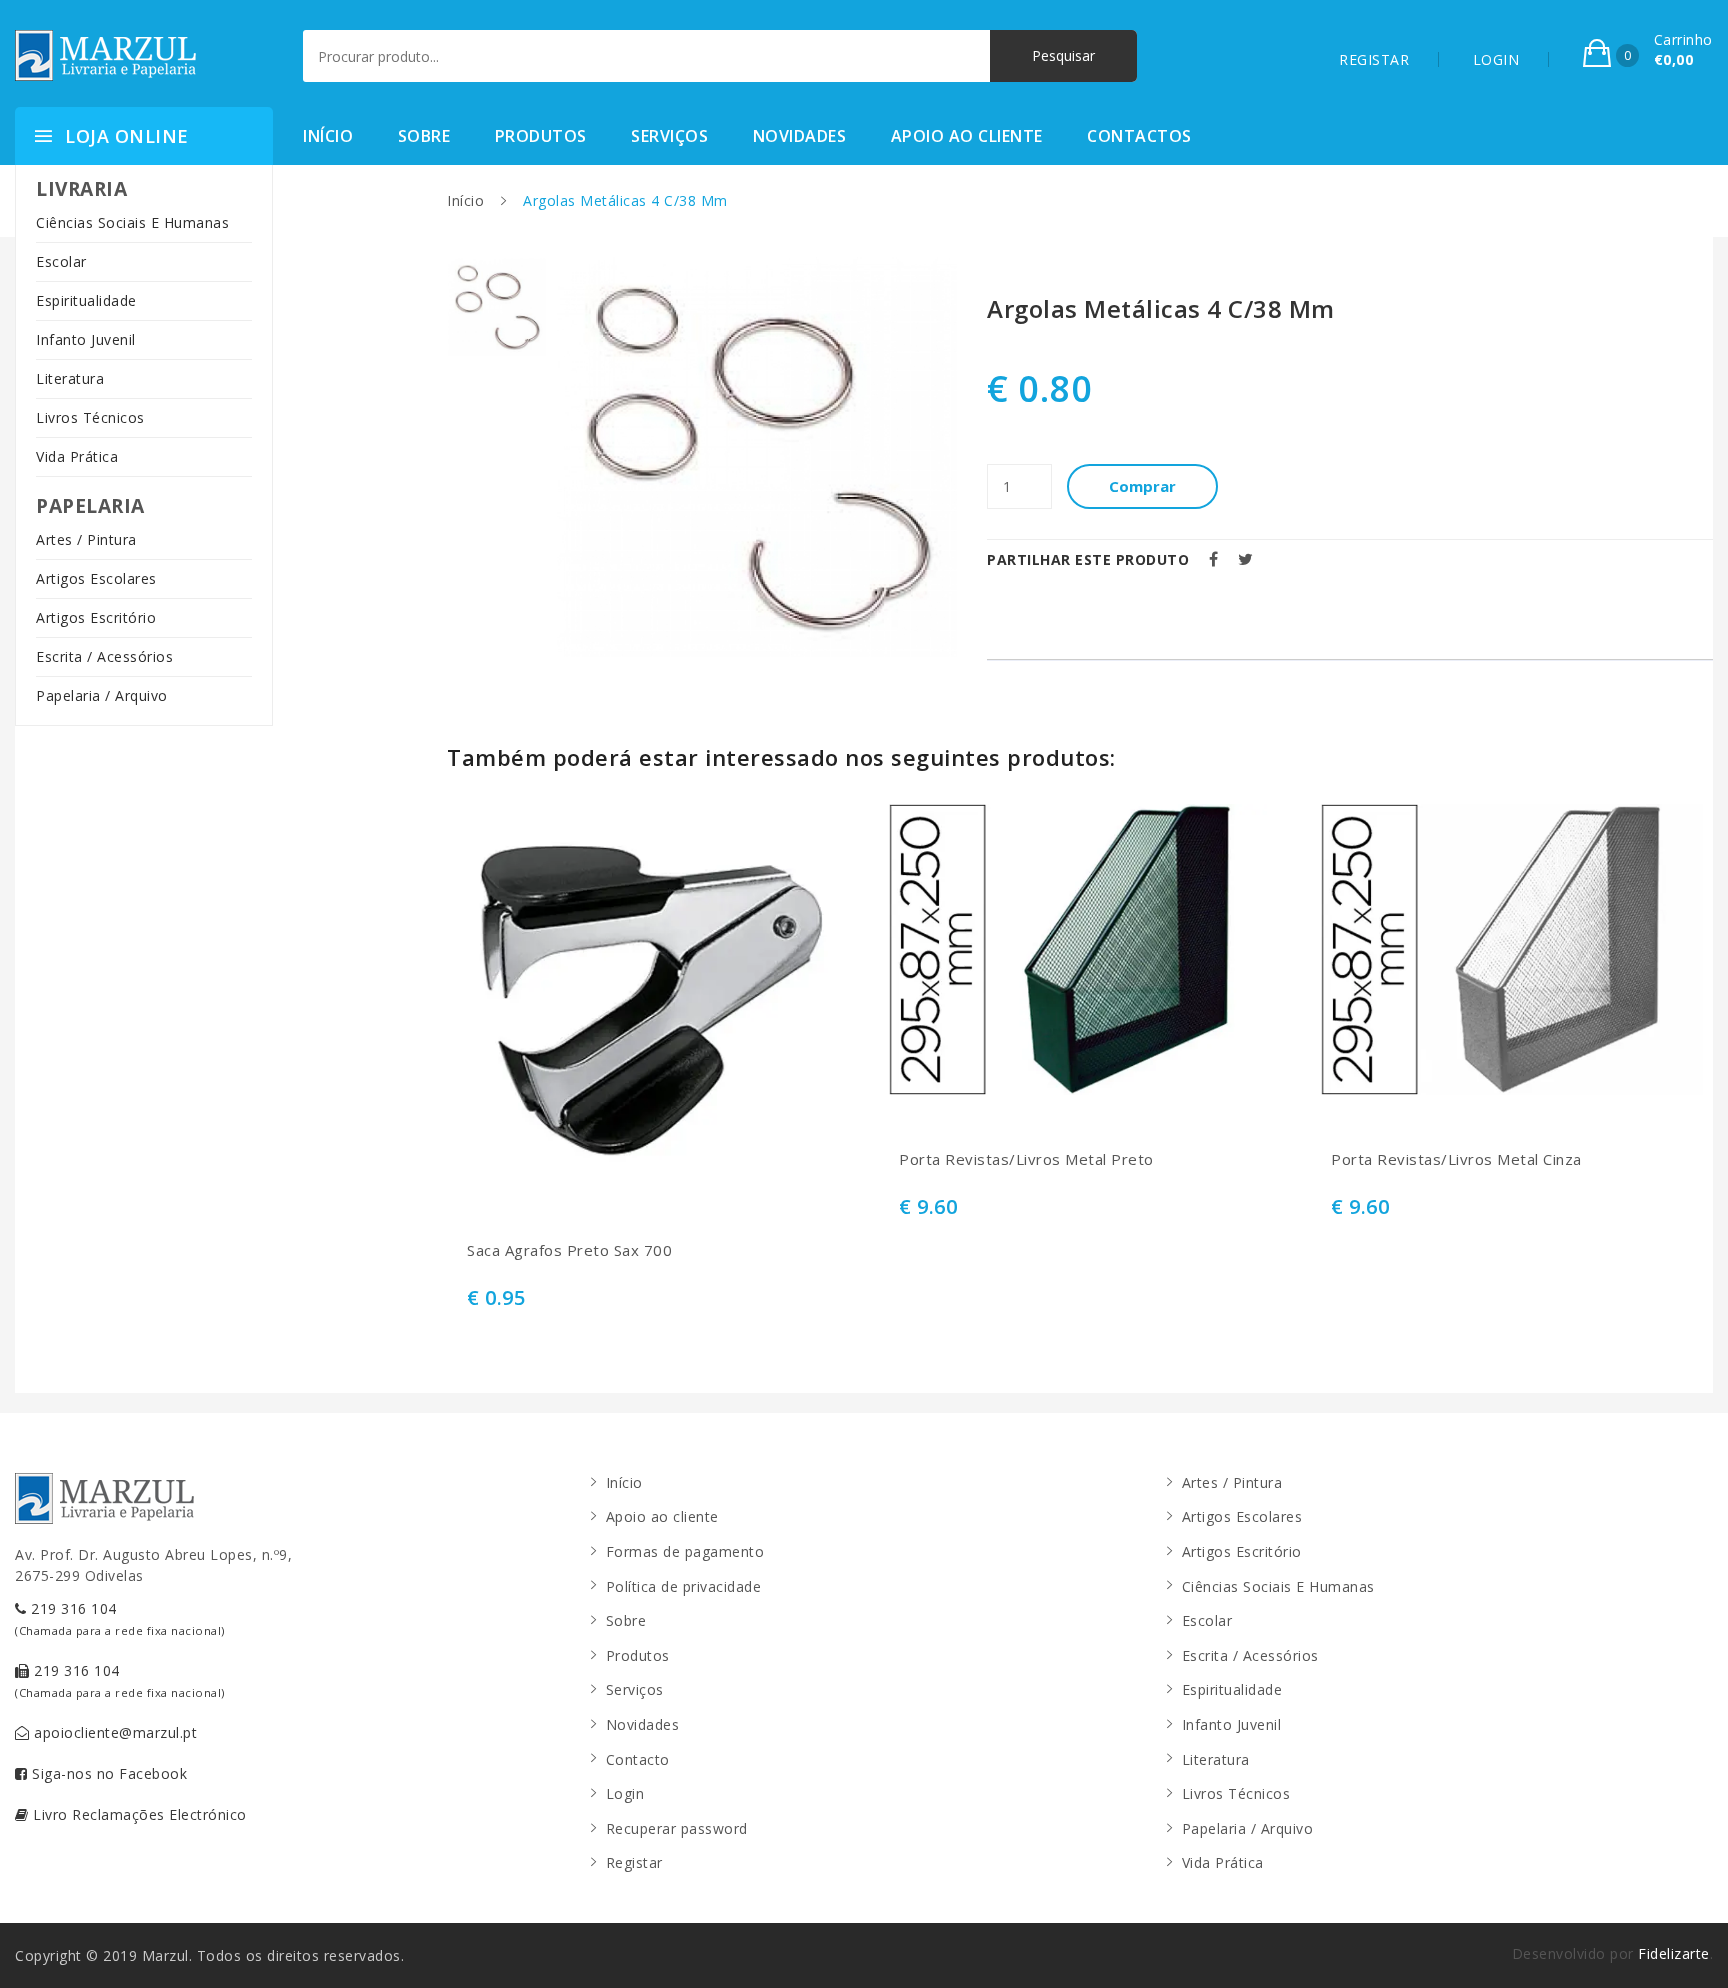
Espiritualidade (86, 300)
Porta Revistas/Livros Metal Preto (1026, 1159)
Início (328, 136)
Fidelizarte (1674, 1953)
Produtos (541, 136)
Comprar (1142, 486)
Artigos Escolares (96, 578)
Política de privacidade (684, 1586)
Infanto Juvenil (86, 339)
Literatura (70, 378)
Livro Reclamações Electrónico (138, 1814)
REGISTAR (1374, 59)
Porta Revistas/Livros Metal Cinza (1456, 1159)
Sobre (424, 136)
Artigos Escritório (96, 617)
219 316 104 (120, 1618)
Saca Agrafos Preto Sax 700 (569, 1250)
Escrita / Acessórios (104, 656)
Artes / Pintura (86, 539)
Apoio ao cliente (967, 136)
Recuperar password (677, 1828)
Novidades (800, 136)
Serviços (669, 136)
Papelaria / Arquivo (102, 695)
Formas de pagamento (685, 1551)
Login (625, 1793)
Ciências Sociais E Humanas (132, 222)
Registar (634, 1862)
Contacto (638, 1759)
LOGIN (1496, 59)
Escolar (61, 261)
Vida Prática (77, 456)
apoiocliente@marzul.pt (114, 1732)
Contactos (1139, 136)
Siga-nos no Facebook (108, 1773)
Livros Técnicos (90, 417)
